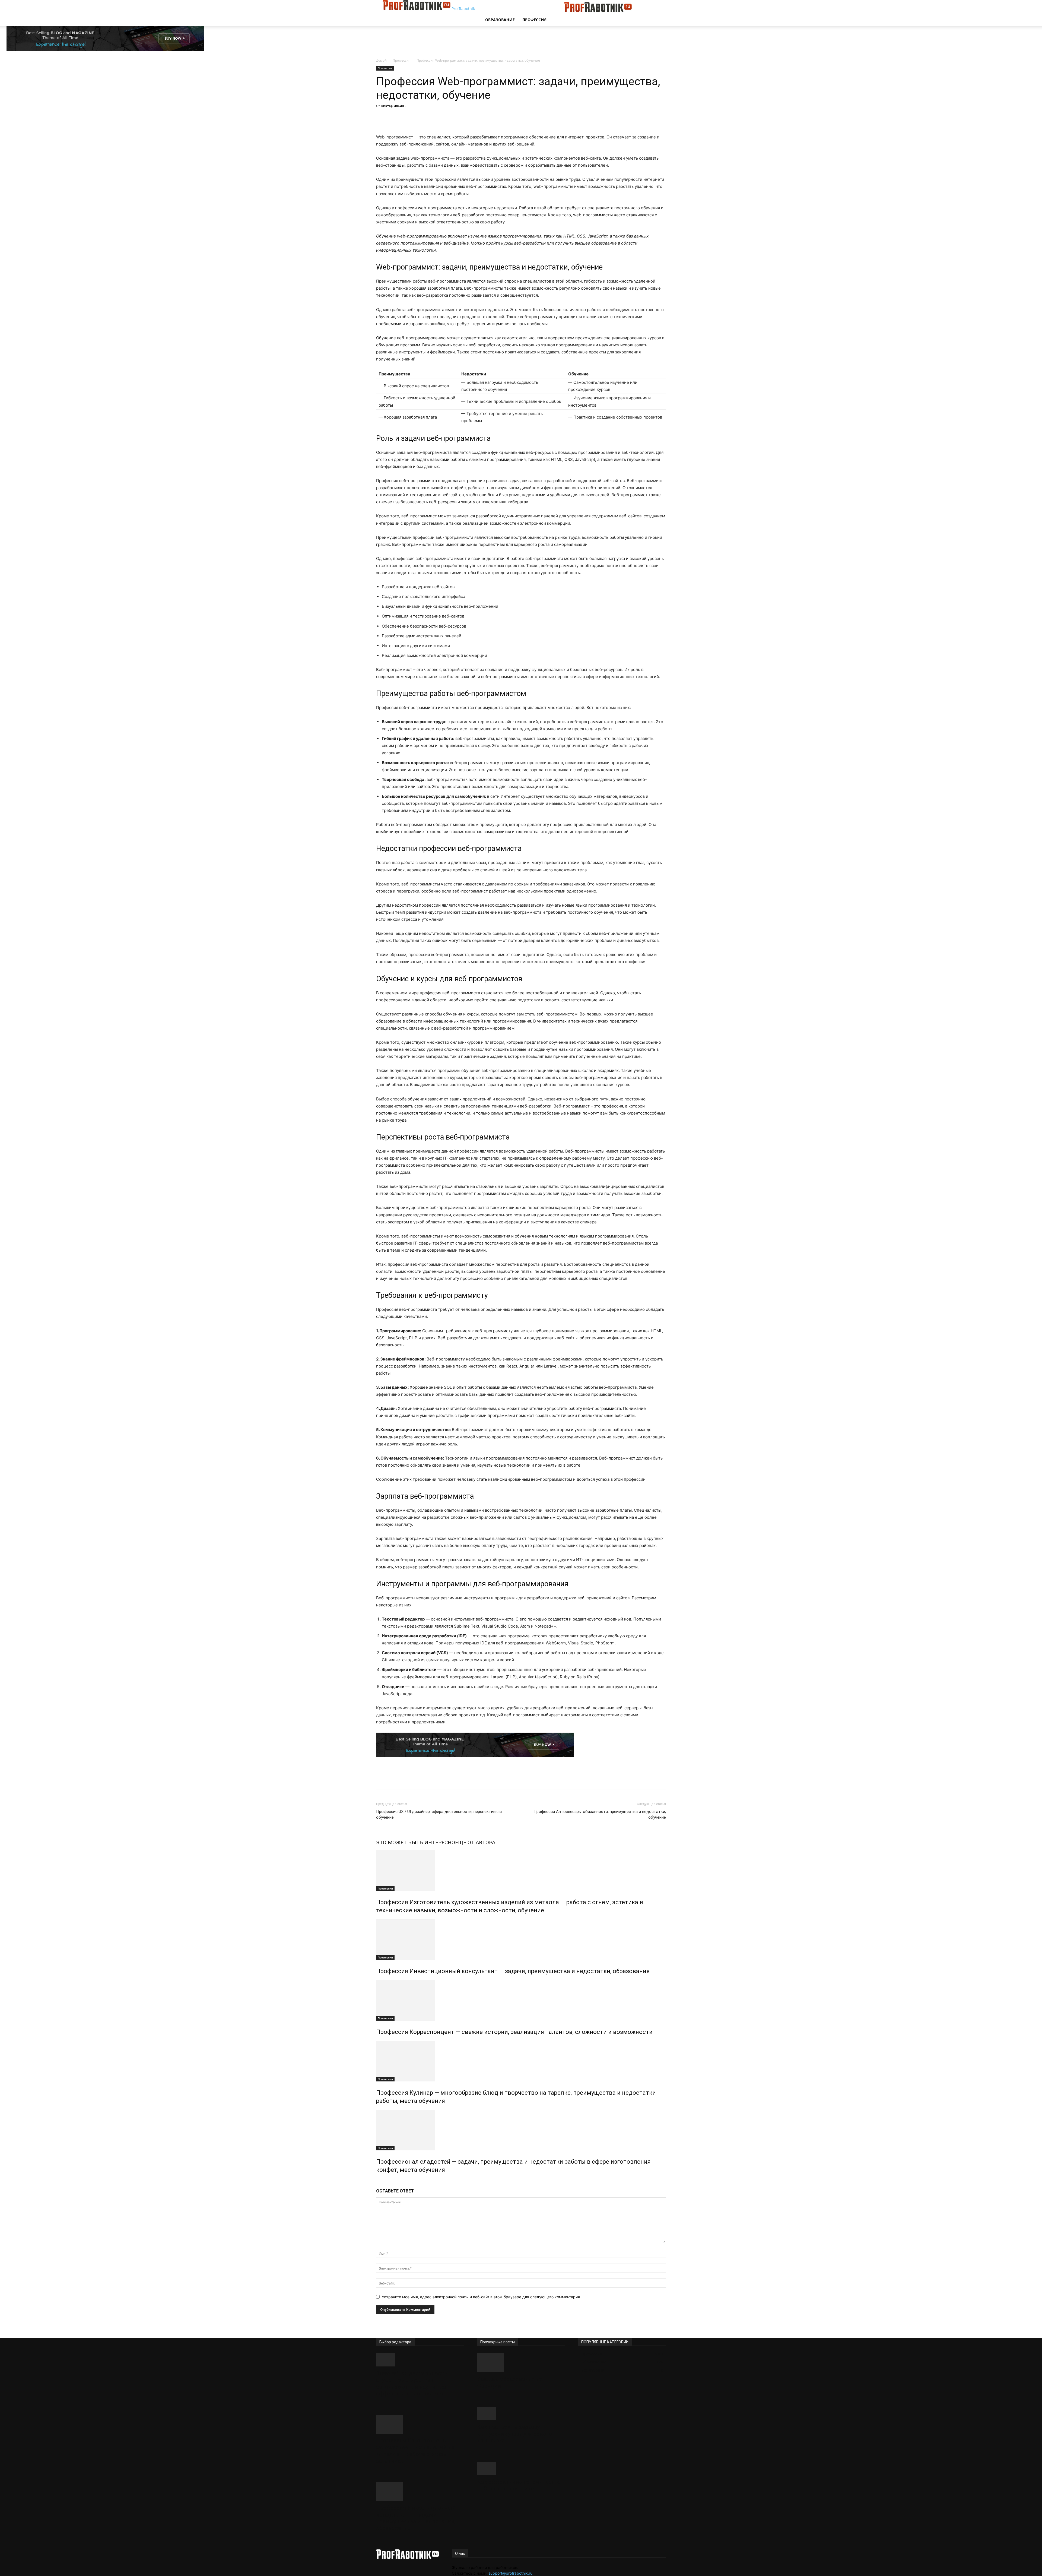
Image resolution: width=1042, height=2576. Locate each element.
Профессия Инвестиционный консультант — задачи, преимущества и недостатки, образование (513, 1971)
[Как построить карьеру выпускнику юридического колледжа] (521, 2414)
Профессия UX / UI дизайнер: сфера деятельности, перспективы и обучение (439, 1814)
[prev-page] (378, 2181)
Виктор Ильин (393, 106)
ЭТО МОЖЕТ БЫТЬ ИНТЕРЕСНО (416, 1842)
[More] (475, 118)
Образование (500, 20)
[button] (659, 7)
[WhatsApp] (462, 118)
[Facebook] (425, 118)
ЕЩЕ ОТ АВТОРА (475, 1842)
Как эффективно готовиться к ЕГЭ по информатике (518, 2485)
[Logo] (523, 10)
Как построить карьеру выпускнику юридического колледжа (514, 2434)
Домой (381, 60)
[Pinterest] (450, 118)
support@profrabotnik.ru (510, 2573)
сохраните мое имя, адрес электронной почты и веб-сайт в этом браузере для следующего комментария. (481, 2297)
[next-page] (381, 2181)
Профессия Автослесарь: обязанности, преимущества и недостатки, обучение (600, 1814)
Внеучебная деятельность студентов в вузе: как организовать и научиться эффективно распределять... (415, 2383)
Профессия (534, 20)
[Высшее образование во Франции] (521, 2363)
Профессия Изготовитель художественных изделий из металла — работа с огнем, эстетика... (415, 2451)
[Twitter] (437, 118)
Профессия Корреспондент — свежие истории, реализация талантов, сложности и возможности (514, 2032)
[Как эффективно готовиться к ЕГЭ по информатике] (521, 2468)
